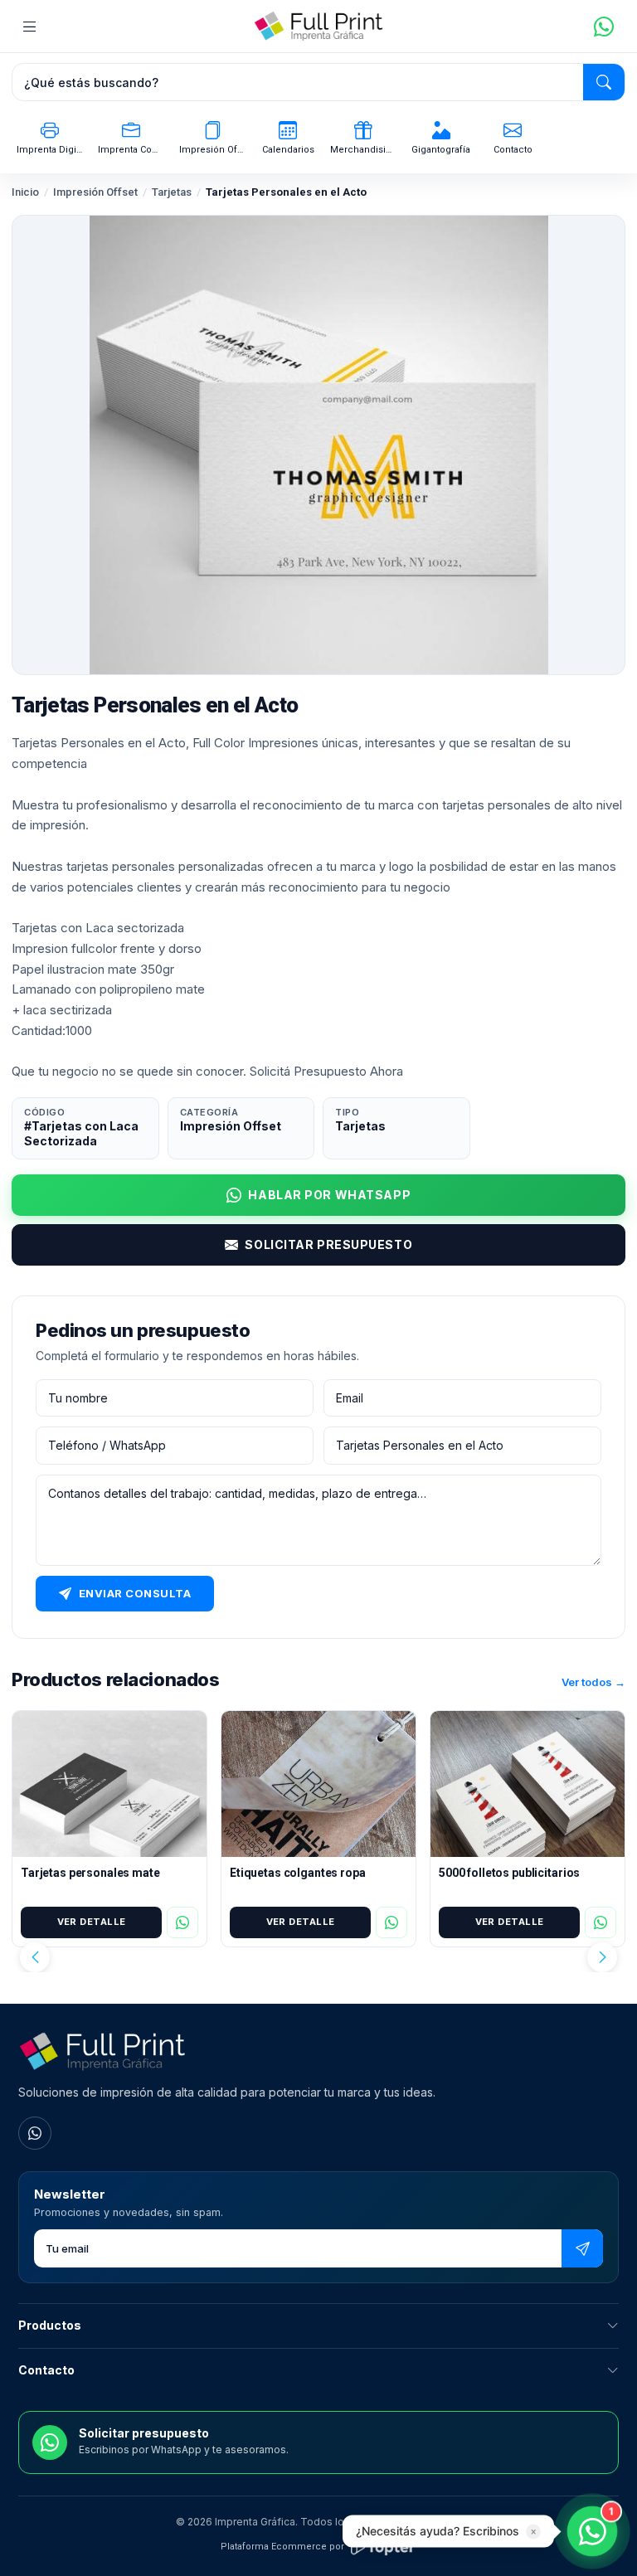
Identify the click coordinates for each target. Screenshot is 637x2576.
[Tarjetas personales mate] (109, 1784)
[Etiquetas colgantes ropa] (318, 1784)
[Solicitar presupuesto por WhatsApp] (604, 27)
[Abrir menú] (30, 27)
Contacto (46, 2370)
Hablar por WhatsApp (329, 1195)
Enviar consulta (135, 1593)
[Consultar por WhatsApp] (182, 1922)
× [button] (533, 2532)
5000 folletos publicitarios (509, 1873)
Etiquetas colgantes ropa (298, 1873)
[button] (35, 1957)
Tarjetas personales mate (90, 1873)
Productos (50, 2325)
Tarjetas (172, 192)
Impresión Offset (95, 192)
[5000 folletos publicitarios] (528, 1784)
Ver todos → (593, 1682)
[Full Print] (318, 27)
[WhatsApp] (35, 2133)
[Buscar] (604, 82)
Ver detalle (92, 1922)
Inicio (25, 192)
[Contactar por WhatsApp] (592, 2531)
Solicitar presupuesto (328, 1244)
